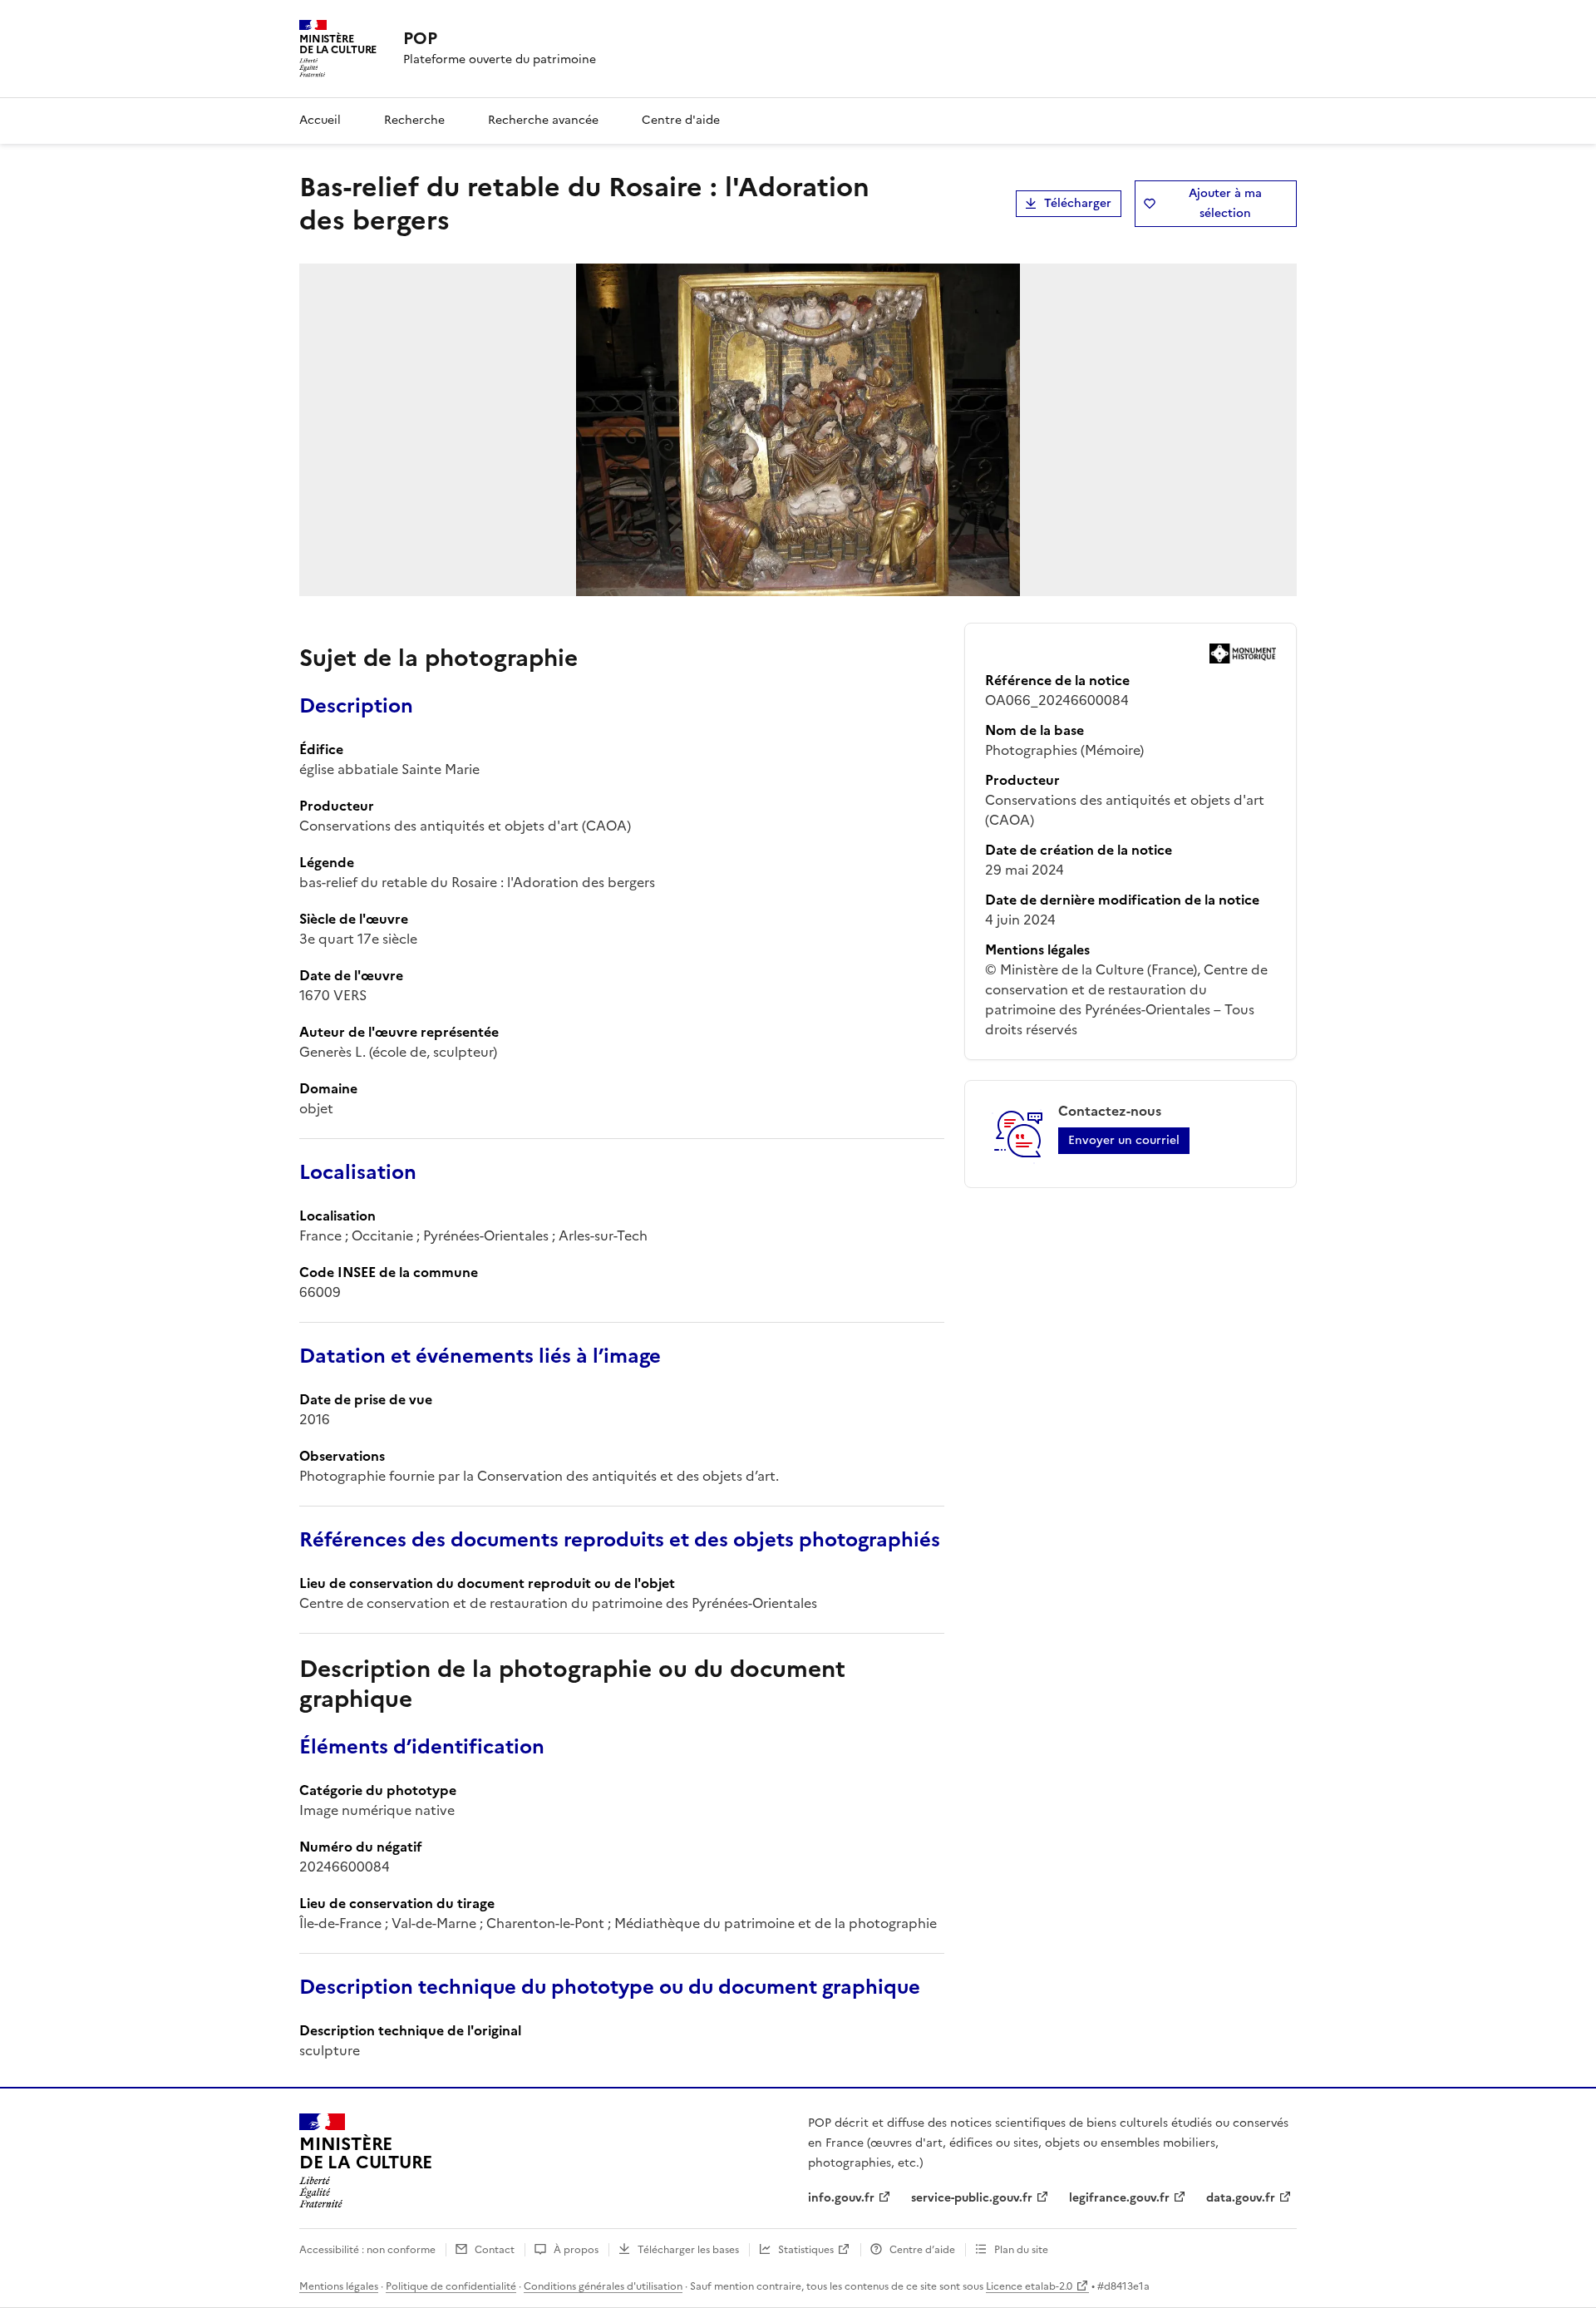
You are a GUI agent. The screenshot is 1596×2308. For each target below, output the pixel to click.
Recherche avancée (543, 120)
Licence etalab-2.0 (1029, 2286)
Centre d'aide (681, 120)
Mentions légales (339, 2286)
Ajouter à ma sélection (1225, 203)
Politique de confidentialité (451, 2286)
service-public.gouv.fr (972, 2198)
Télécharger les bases (688, 2250)
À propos (576, 2250)
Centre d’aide (922, 2250)
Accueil (320, 120)
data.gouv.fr (1241, 2198)
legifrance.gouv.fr (1119, 2198)
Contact (495, 2250)
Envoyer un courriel (1124, 1140)
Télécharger (1078, 203)
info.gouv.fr (841, 2198)
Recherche (414, 120)
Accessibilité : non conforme (367, 2250)
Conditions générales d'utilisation (603, 2286)
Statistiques (806, 2250)
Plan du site (1021, 2250)
